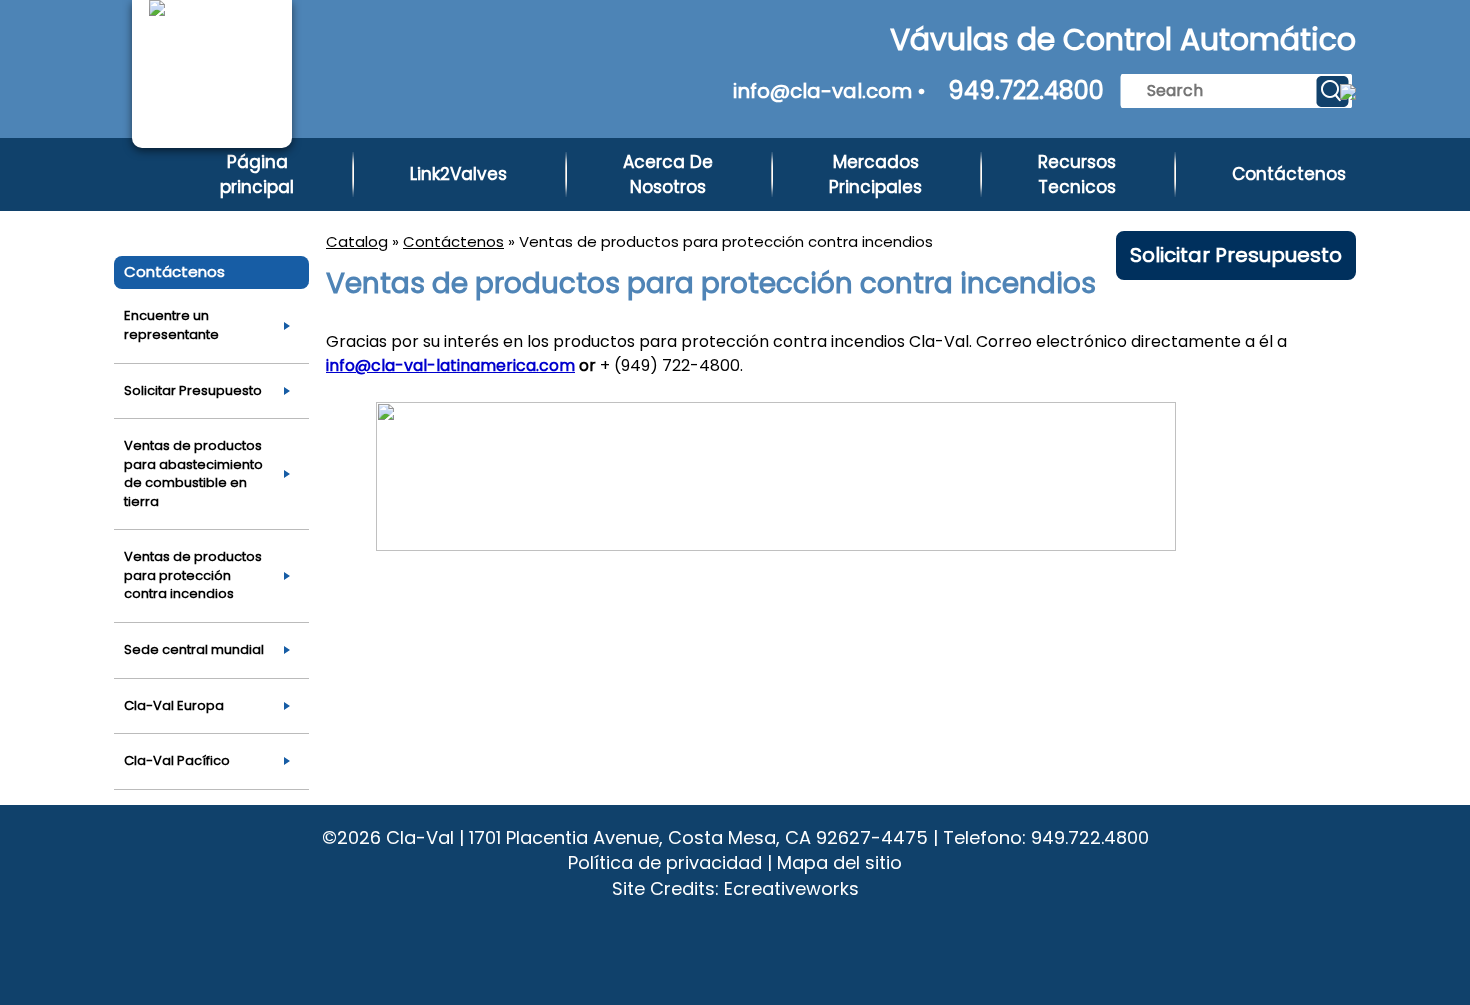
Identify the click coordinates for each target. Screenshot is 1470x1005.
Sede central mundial (194, 649)
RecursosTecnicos (1077, 174)
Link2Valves (458, 174)
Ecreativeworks (791, 888)
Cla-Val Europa (174, 705)
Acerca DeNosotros (668, 174)
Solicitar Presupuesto (1236, 255)
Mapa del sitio (839, 862)
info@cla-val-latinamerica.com (450, 365)
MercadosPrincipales (875, 174)
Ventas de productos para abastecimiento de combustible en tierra (193, 473)
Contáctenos (1289, 174)
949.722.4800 (1026, 90)
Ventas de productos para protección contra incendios (193, 575)
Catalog (357, 241)
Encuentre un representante (171, 325)
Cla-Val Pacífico (177, 760)
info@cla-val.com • (829, 91)
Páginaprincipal (257, 174)
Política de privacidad (665, 862)
